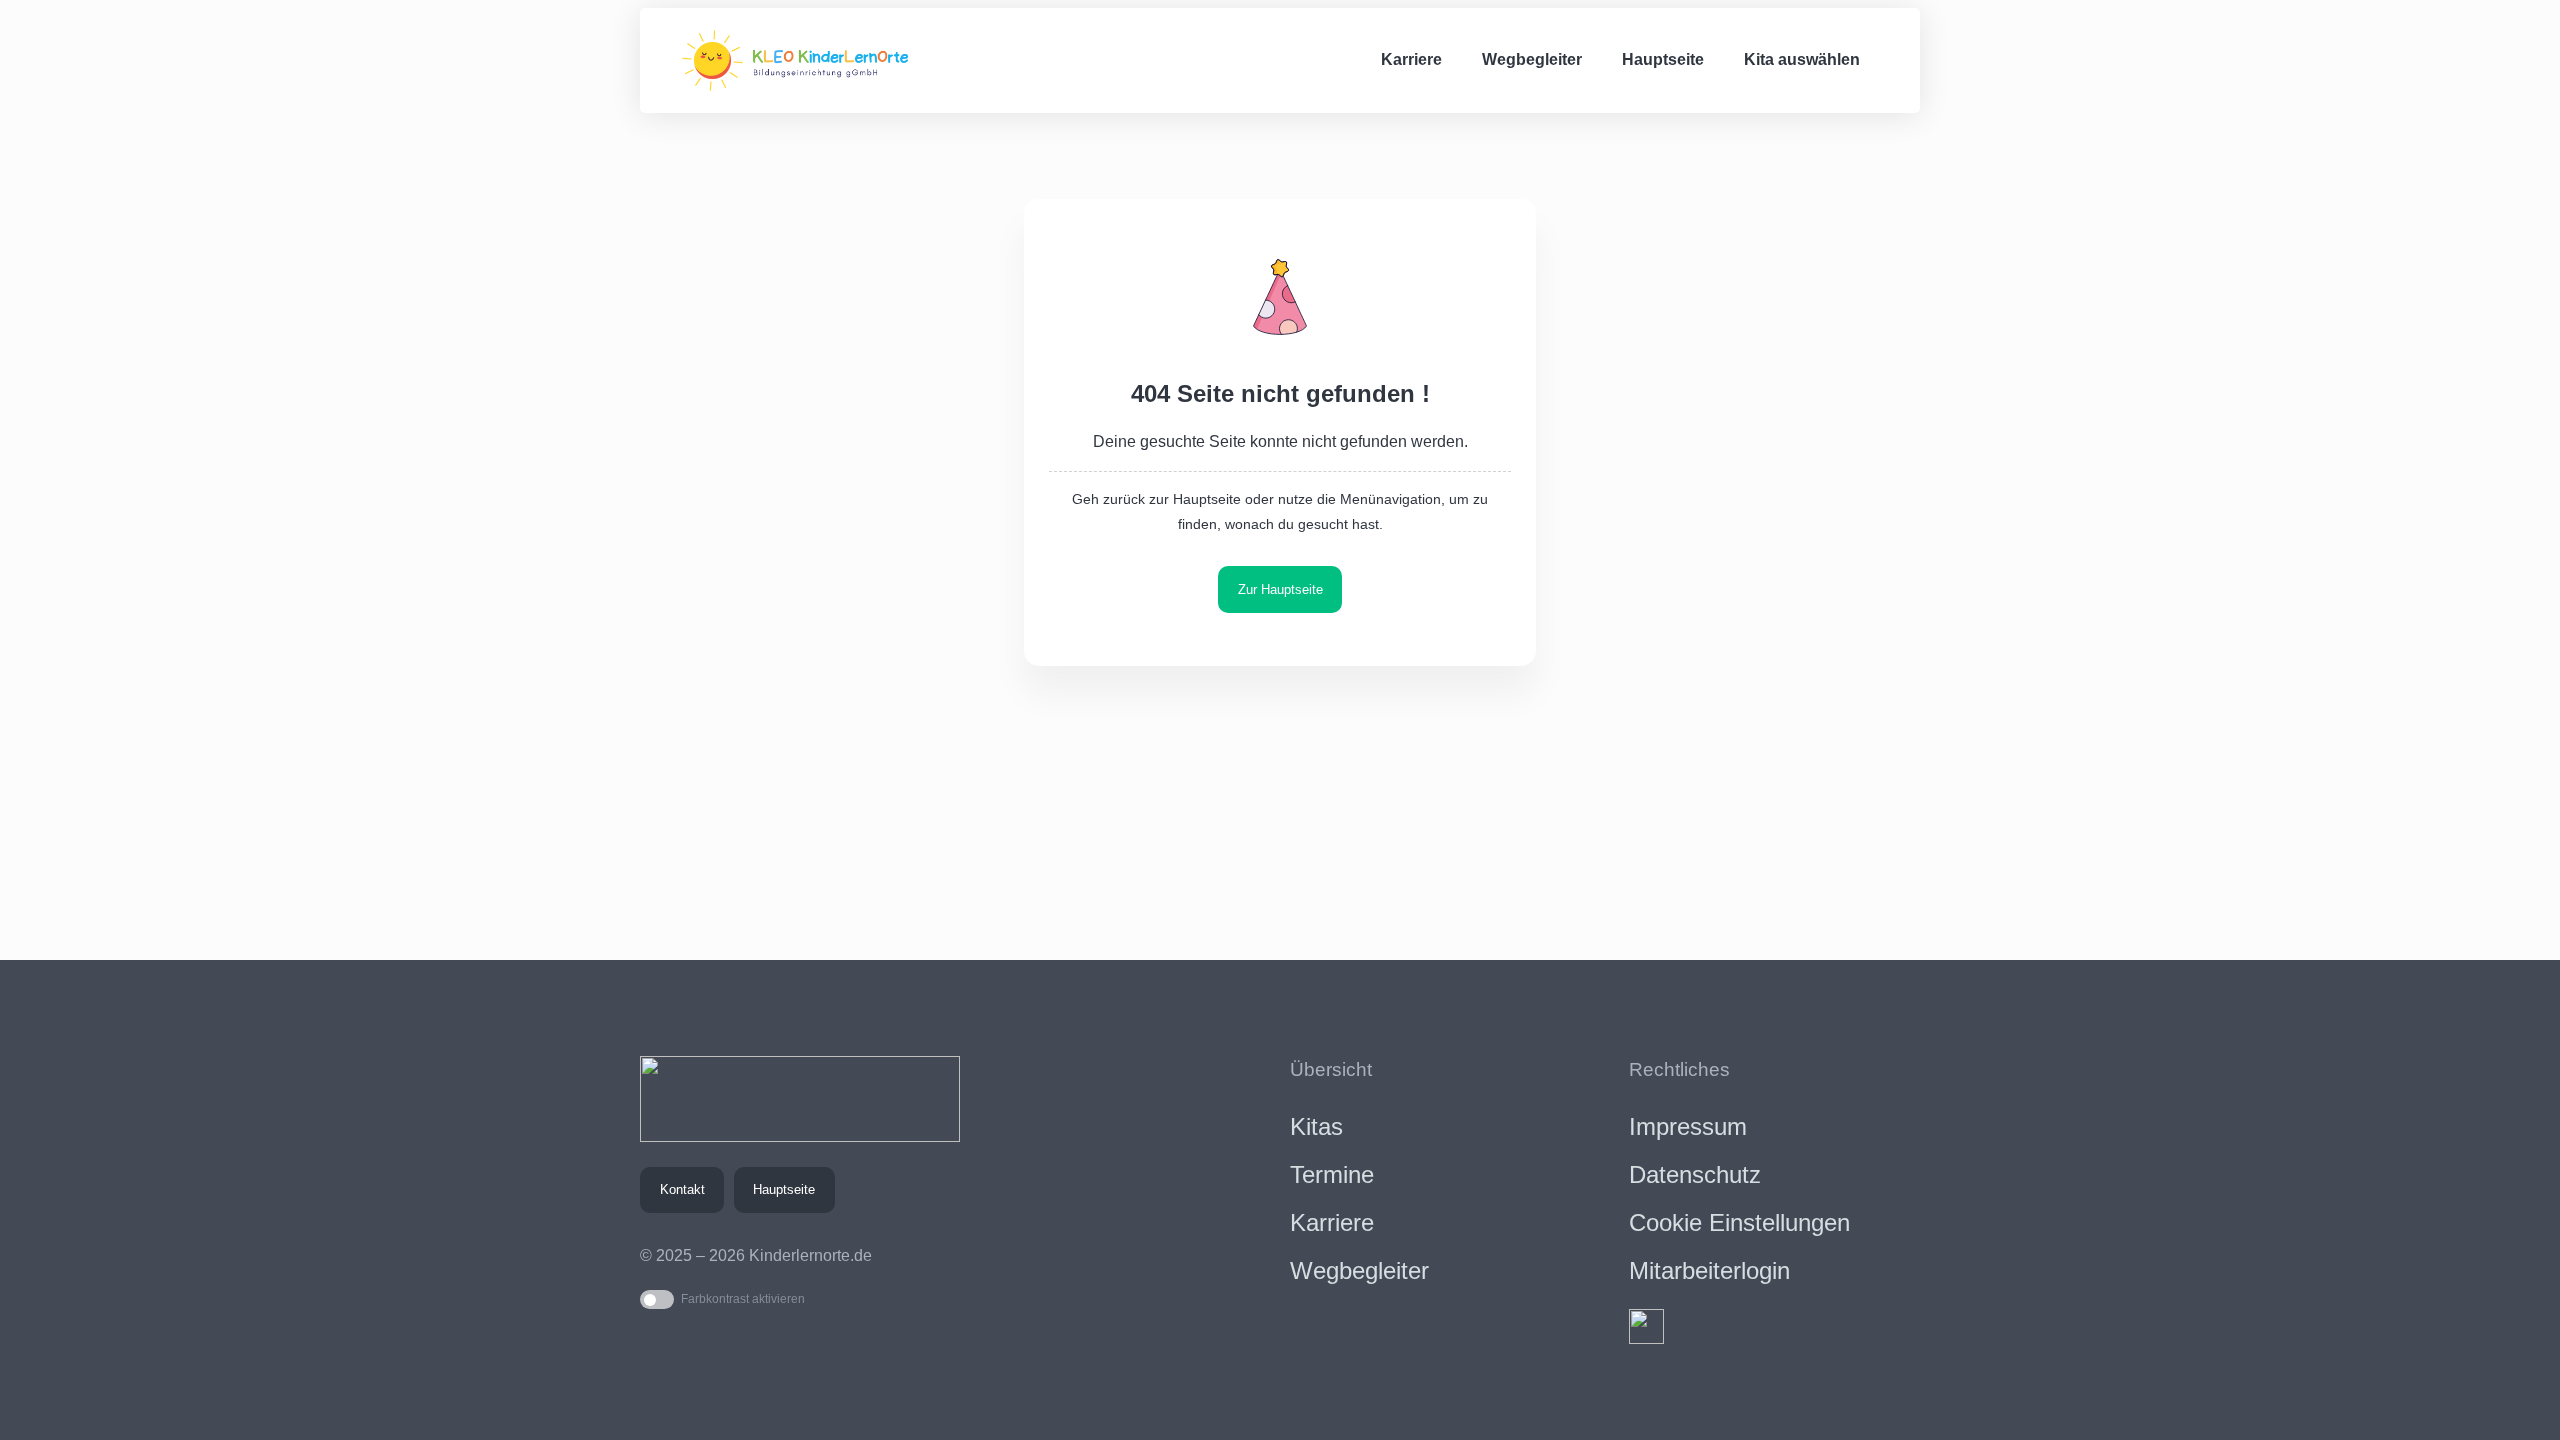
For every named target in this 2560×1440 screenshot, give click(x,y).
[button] (1896, 60)
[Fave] (1646, 1326)
